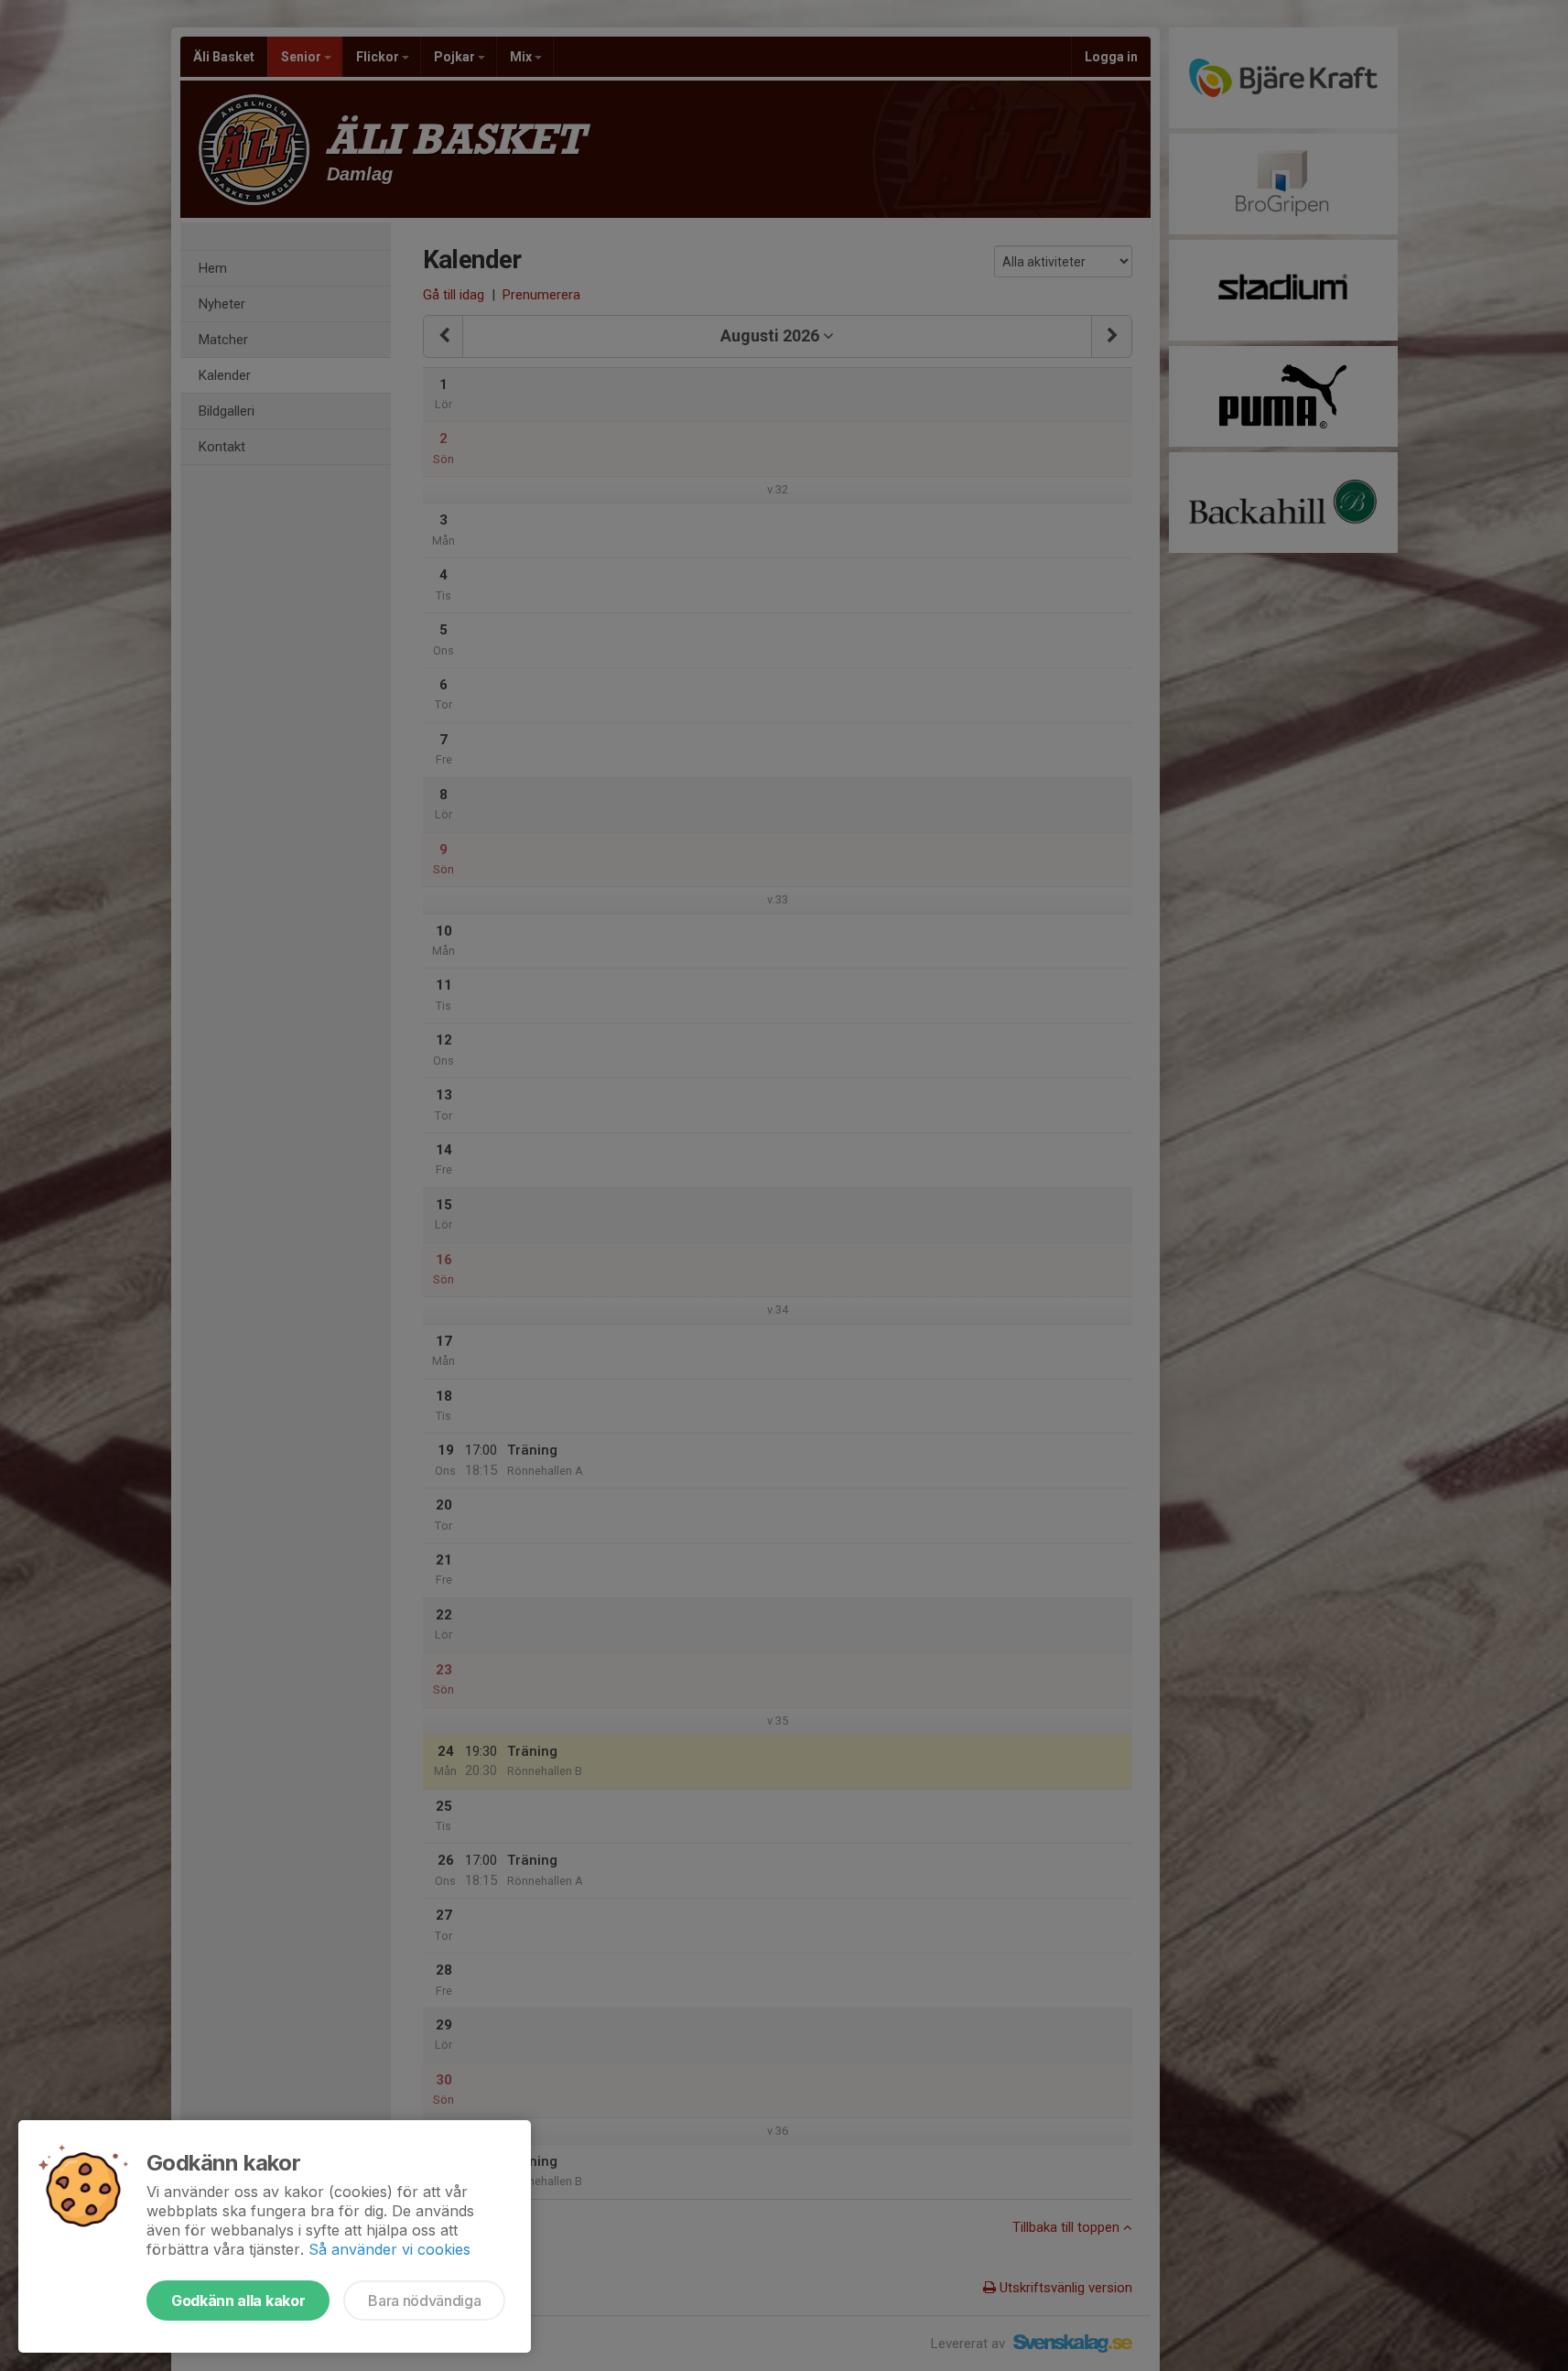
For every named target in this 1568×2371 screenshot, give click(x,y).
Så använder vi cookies (389, 2249)
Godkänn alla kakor (238, 2301)
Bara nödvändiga (424, 2301)
